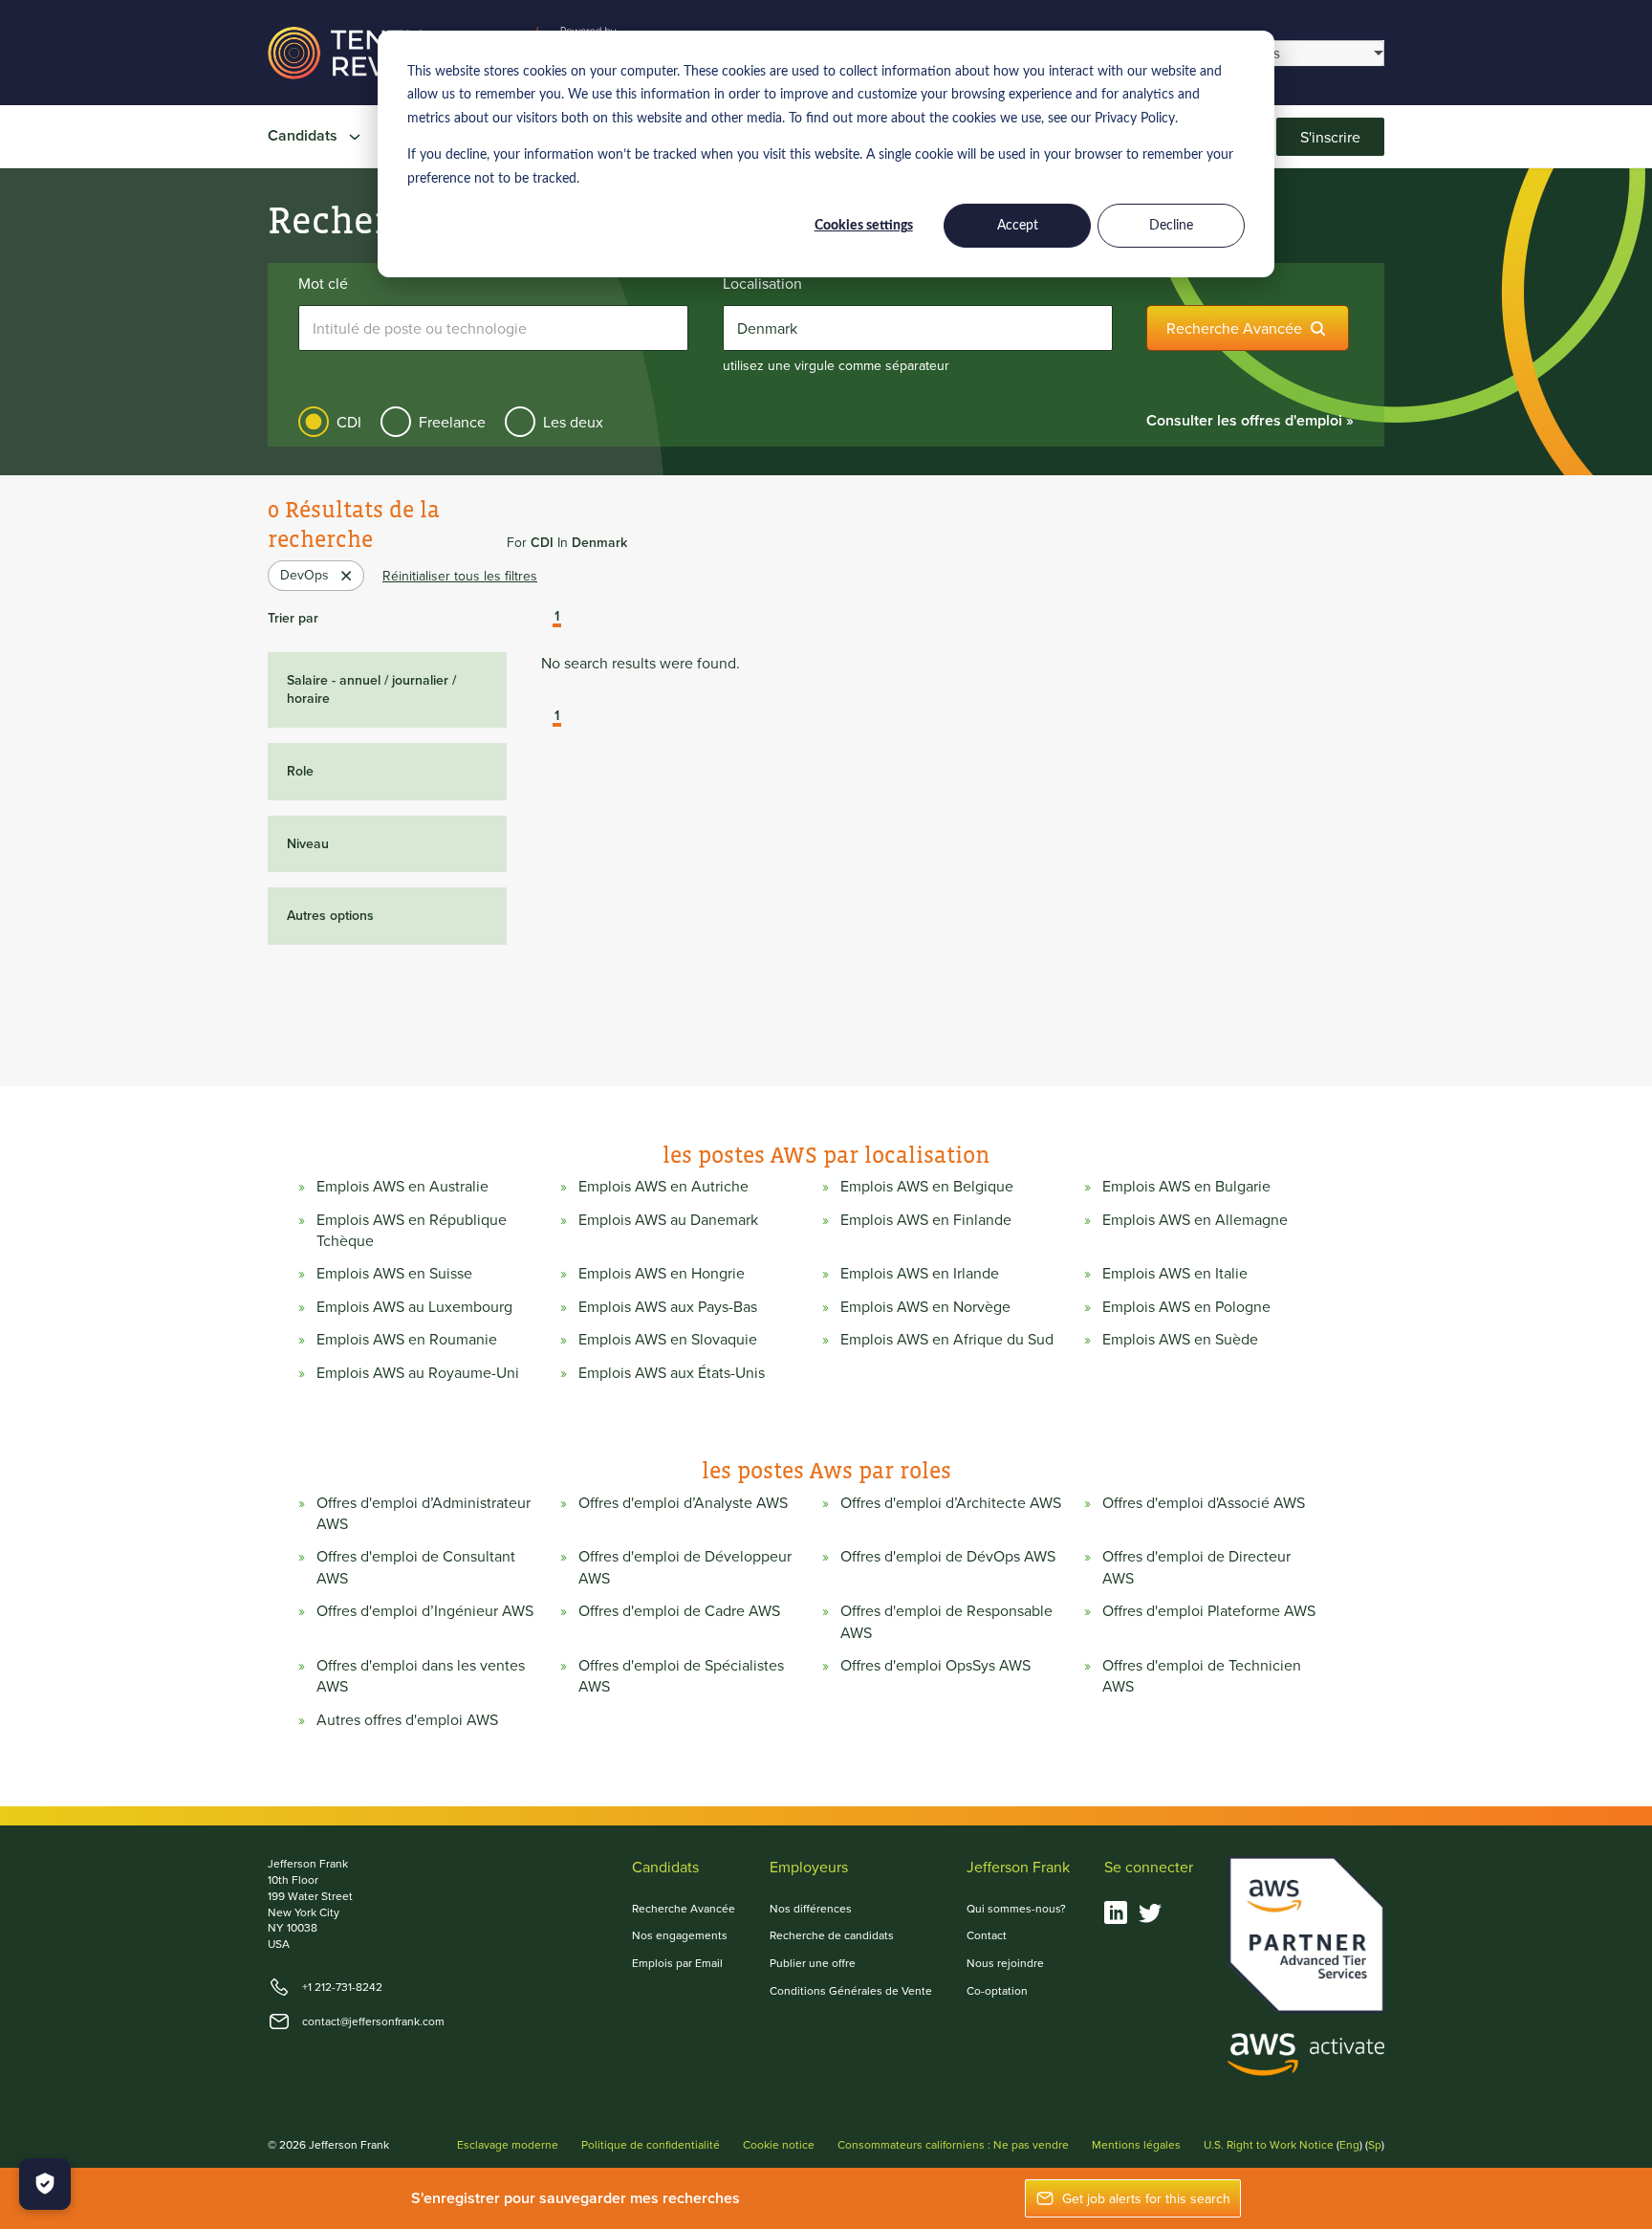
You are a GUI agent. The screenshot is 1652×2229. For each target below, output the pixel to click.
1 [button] (557, 617)
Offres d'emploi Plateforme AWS (1209, 1610)
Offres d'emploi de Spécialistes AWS (681, 1675)
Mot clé (323, 283)
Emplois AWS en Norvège (925, 1306)
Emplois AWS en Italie (1175, 1273)
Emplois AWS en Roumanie (407, 1339)
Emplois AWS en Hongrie (662, 1273)
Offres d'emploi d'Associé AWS (1204, 1502)
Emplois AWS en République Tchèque (412, 1230)
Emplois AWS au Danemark (668, 1219)
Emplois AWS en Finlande (926, 1219)
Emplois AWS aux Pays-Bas (668, 1306)
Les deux (573, 422)
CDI (349, 422)
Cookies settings (864, 226)
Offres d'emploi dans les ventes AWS (421, 1675)
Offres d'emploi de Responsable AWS (946, 1621)
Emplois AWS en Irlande (920, 1273)
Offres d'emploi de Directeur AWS (1196, 1566)
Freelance (452, 422)
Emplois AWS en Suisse (394, 1273)
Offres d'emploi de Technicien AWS (1202, 1675)
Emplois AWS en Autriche (663, 1186)
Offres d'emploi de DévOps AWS (948, 1556)
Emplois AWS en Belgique (927, 1186)
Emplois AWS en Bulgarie (1186, 1186)
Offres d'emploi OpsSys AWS (935, 1665)
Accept (1018, 226)
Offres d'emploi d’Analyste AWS (683, 1502)
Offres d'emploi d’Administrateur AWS (424, 1513)
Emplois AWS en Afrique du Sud (947, 1339)
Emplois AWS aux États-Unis (672, 1372)
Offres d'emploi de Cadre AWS (679, 1610)
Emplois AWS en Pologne (1186, 1306)
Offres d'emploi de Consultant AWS (416, 1566)
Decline (1171, 226)
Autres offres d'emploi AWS (407, 1719)
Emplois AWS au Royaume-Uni (418, 1372)
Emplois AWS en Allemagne (1195, 1219)
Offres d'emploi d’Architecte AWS (951, 1502)
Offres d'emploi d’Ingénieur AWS (425, 1610)
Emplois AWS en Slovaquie (668, 1339)
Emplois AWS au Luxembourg (414, 1306)
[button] (543, 618)
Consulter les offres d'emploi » (1250, 420)
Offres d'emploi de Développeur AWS (685, 1566)
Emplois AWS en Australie (402, 1186)
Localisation (762, 283)
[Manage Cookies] (45, 2184)
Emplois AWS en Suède (1180, 1339)
